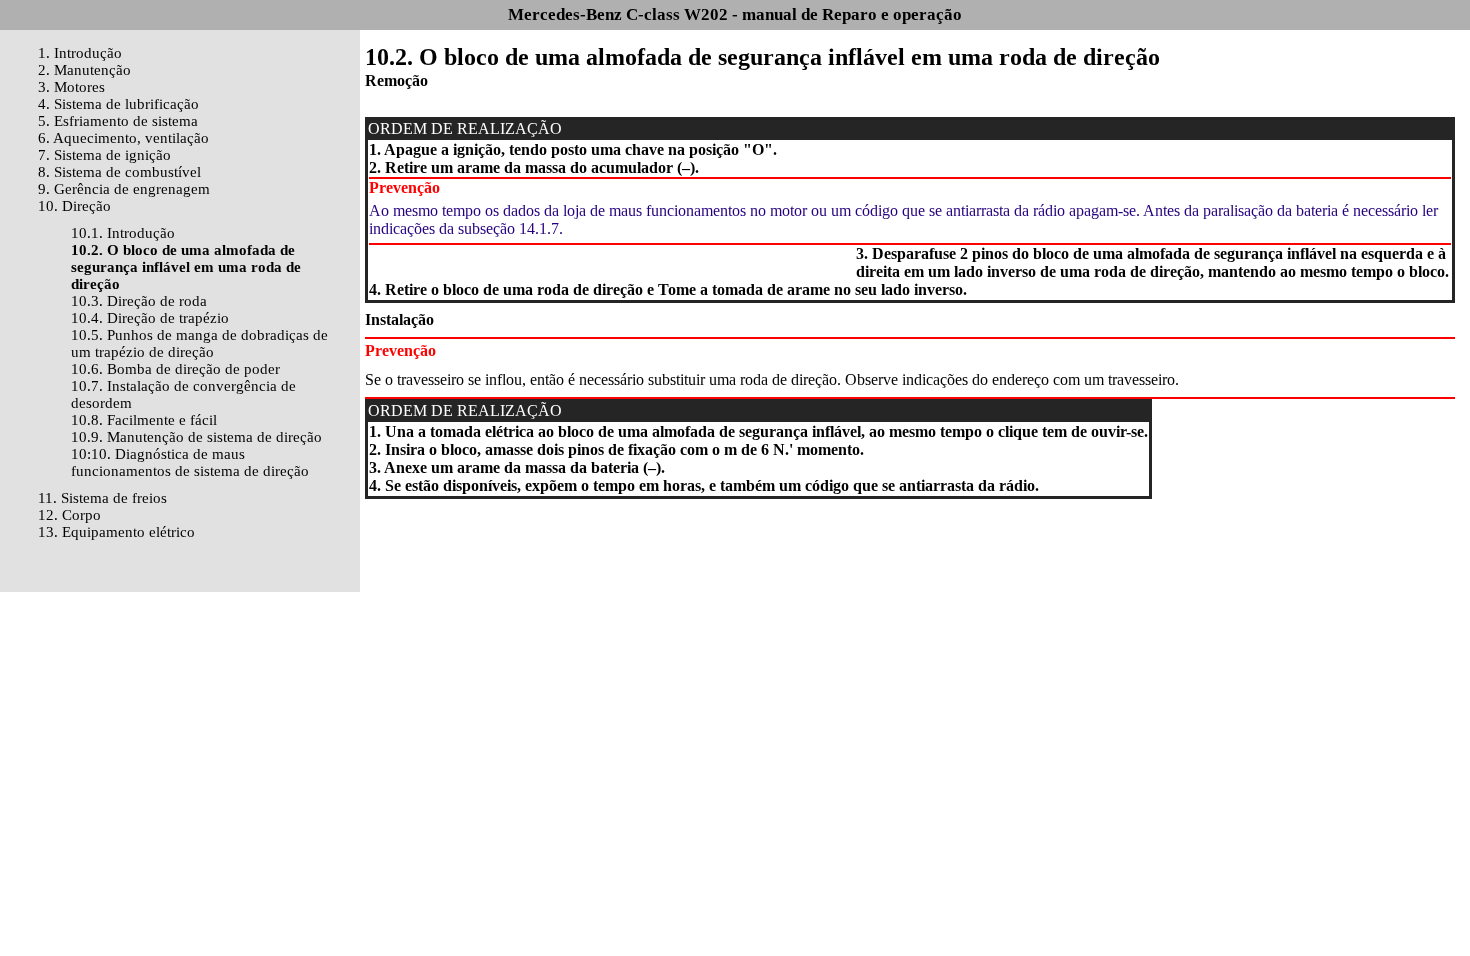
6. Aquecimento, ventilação (123, 138)
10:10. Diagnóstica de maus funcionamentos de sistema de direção (190, 462)
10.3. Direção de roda (139, 301)
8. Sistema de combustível (119, 172)
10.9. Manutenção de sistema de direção (196, 437)
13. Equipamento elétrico (116, 532)
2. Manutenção (84, 70)
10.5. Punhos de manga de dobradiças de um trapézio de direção (199, 343)
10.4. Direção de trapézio (150, 318)
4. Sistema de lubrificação (118, 104)
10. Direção (74, 206)
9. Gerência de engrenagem (124, 189)
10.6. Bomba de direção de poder (175, 369)
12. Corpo (69, 515)
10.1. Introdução (123, 233)
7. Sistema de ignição (104, 155)
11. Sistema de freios (102, 498)
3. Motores (71, 87)
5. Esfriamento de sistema (118, 121)
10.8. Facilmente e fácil (144, 420)
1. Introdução (80, 53)
